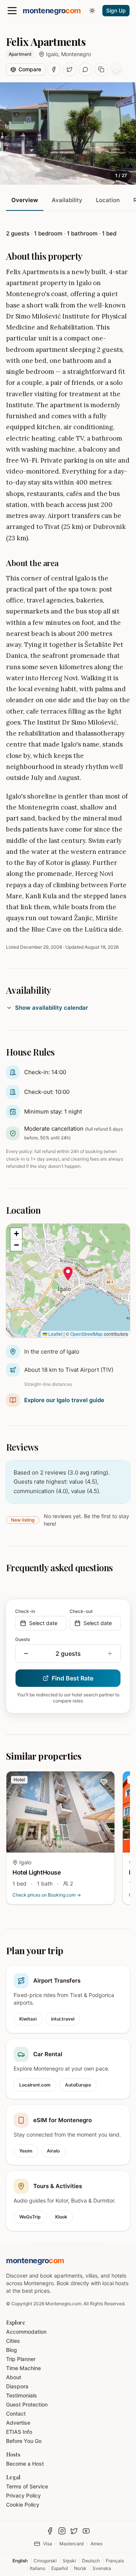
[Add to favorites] (116, 69)
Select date (43, 1623)
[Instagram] (62, 2531)
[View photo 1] (68, 133)
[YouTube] (86, 2531)
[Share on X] (70, 69)
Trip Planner (21, 2359)
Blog (12, 2350)
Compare (30, 69)
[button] (68, 1274)
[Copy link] (101, 69)
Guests (22, 1639)
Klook (61, 2217)
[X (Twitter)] (74, 2531)
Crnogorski (45, 2561)
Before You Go (24, 2441)
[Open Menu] (12, 11)
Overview (25, 200)
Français (115, 2561)
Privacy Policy (23, 2495)
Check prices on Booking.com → (47, 1895)
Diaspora (17, 2386)
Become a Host (25, 2464)
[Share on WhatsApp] (85, 69)
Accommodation (26, 2332)
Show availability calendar (52, 1008)
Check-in (25, 1611)
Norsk (80, 2568)
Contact (16, 2414)
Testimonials (22, 2395)
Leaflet (55, 1334)
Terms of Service (27, 2486)
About (14, 2377)
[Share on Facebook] (54, 69)
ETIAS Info (19, 2432)
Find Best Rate (73, 1678)
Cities (13, 2341)
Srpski (69, 2561)
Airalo (53, 2151)
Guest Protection (27, 2404)
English (20, 2561)
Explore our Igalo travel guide (64, 1400)
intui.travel (63, 2019)
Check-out (81, 1611)
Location (108, 200)
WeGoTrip (30, 2217)
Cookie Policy (23, 2505)
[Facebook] (50, 2531)
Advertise (18, 2423)
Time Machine (23, 2368)
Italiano (38, 2568)
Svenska (102, 2568)
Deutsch (91, 2561)
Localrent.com (35, 2085)
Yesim (26, 2151)
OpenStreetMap (87, 1334)
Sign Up (116, 10)
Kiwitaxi (28, 2019)
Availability (67, 200)
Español (60, 2568)
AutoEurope (78, 2085)
